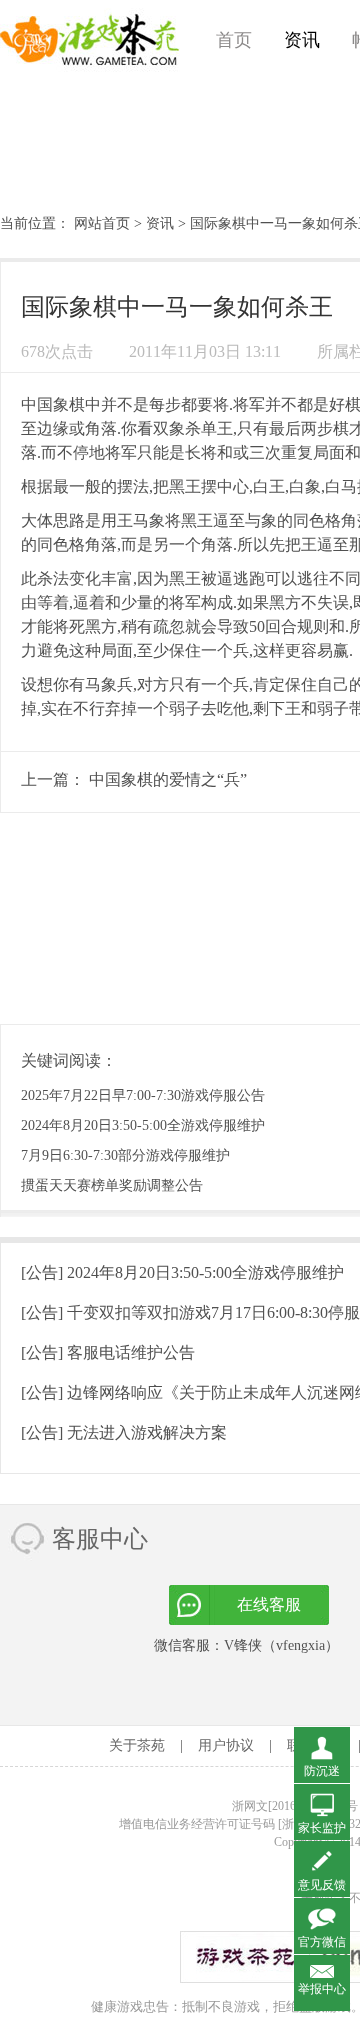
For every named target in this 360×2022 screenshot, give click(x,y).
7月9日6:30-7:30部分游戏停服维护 (125, 1155)
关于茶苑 (137, 1745)
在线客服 (269, 1604)
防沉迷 (322, 1771)
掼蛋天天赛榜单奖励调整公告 (112, 1185)
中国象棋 (53, 404)
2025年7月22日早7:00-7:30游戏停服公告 (143, 1095)
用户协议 (226, 1745)
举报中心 (322, 1989)
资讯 (302, 40)
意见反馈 (322, 1885)
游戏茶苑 (90, 40)
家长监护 (322, 1828)
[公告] (182, 1272)
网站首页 (102, 223)
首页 (234, 40)
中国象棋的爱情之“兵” (168, 779)
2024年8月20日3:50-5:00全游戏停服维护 (143, 1125)
